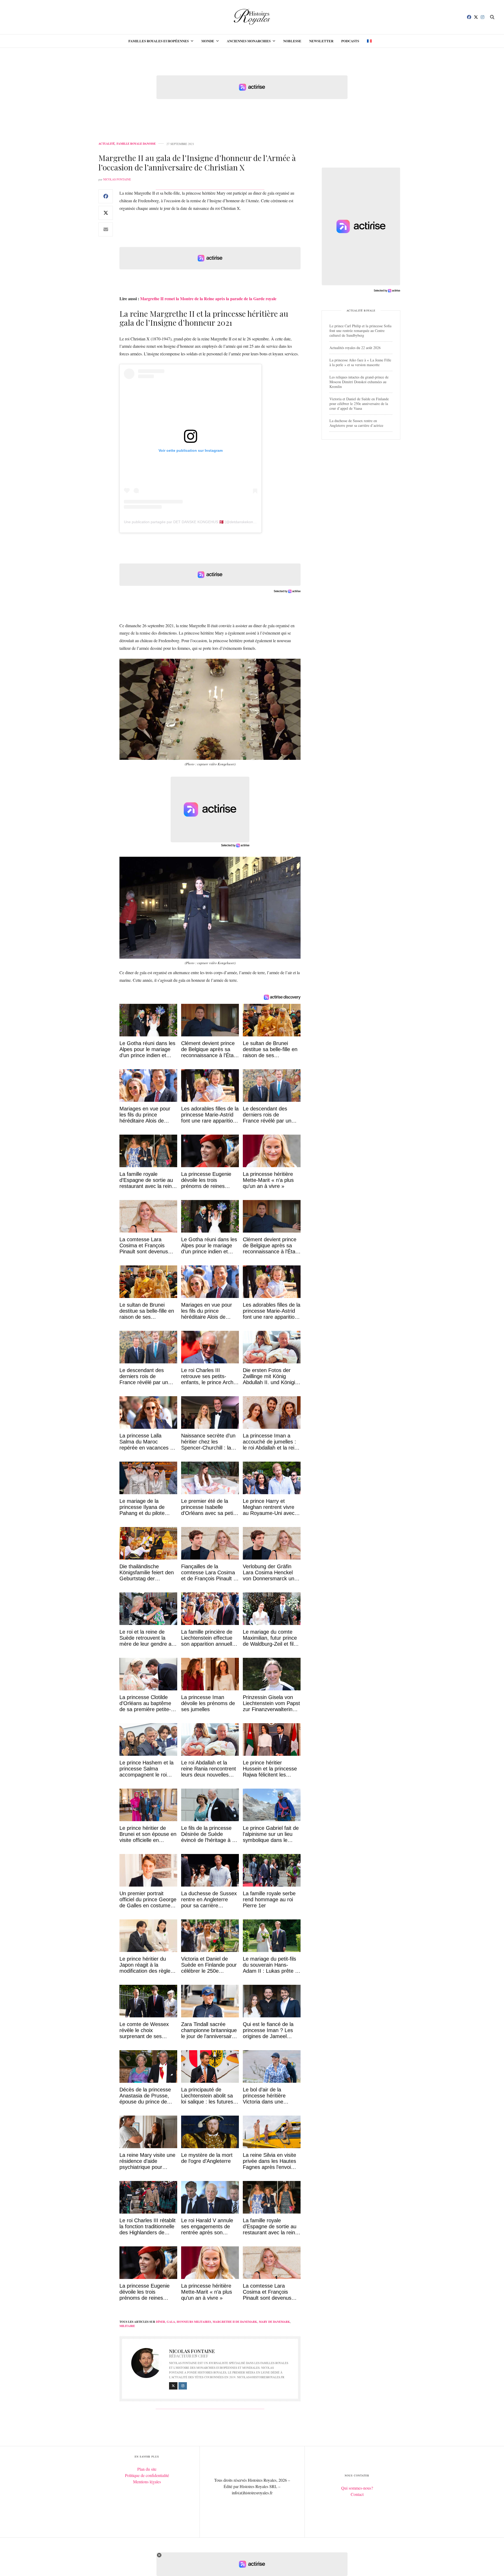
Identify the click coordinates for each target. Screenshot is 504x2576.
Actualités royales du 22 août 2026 (355, 348)
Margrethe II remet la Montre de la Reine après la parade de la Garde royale (208, 298)
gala (171, 2322)
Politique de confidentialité (147, 2475)
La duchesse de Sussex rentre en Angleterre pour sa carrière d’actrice (356, 423)
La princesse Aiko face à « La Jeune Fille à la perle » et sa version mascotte (360, 362)
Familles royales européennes (159, 41)
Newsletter (321, 41)
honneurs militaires (194, 2322)
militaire (127, 2326)
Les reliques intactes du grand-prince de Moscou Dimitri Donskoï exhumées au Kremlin (359, 382)
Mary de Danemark (274, 2322)
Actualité (107, 144)
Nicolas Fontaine (117, 179)
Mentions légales (147, 2482)
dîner (161, 2322)
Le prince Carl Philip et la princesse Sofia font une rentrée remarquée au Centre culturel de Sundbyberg (360, 331)
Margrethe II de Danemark (235, 2322)
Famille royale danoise (136, 144)
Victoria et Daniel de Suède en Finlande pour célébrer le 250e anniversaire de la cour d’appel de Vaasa (359, 404)
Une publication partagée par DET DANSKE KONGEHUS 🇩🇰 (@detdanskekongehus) (194, 522)
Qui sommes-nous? (357, 2488)
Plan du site (147, 2469)
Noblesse (292, 41)
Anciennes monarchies (249, 41)
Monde (208, 41)
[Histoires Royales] (252, 17)
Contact (357, 2494)
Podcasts (350, 41)
